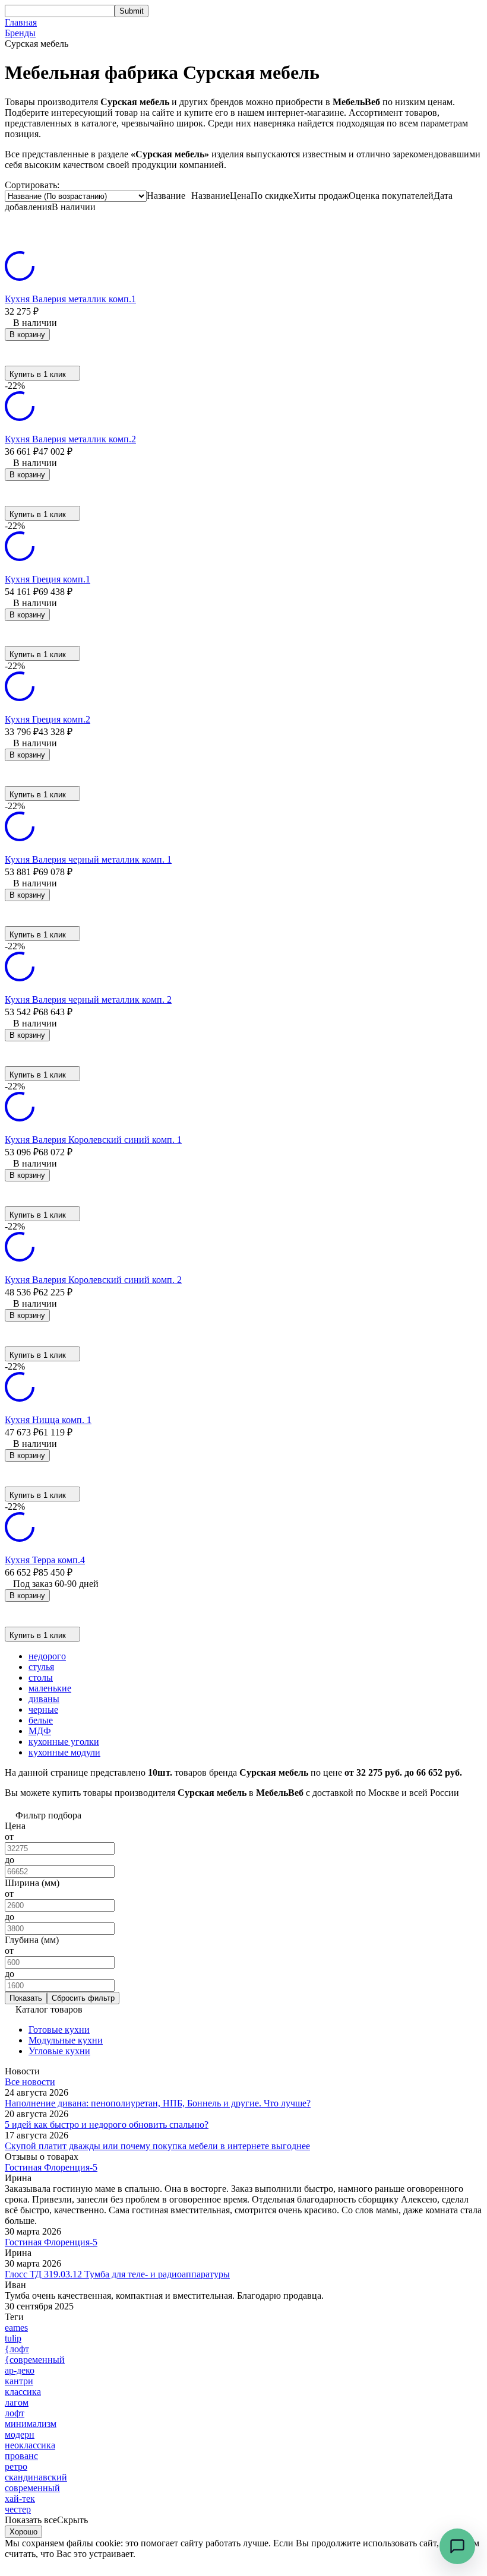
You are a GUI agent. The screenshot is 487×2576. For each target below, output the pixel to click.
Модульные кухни (66, 2040)
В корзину (27, 335)
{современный (35, 2360)
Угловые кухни (59, 2051)
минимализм (31, 2424)
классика (23, 2392)
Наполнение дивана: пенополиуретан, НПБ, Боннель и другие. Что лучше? (158, 2103)
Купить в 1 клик (38, 374)
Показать (26, 1998)
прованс (21, 2456)
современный (32, 2488)
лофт (15, 2413)
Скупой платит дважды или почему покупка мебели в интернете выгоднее (157, 2146)
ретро (16, 2466)
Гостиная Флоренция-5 (51, 2167)
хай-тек (20, 2499)
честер (18, 2509)
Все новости (30, 2082)
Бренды (20, 33)
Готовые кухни (59, 2030)
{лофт (17, 2349)
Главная (21, 22)
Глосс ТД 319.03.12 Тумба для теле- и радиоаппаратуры (117, 2274)
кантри (19, 2381)
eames (16, 2328)
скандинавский (36, 2477)
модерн (20, 2434)
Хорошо (23, 2532)
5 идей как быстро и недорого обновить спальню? (107, 2125)
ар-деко (20, 2370)
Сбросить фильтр (83, 1998)
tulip (13, 2338)
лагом (17, 2402)
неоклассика (30, 2445)
